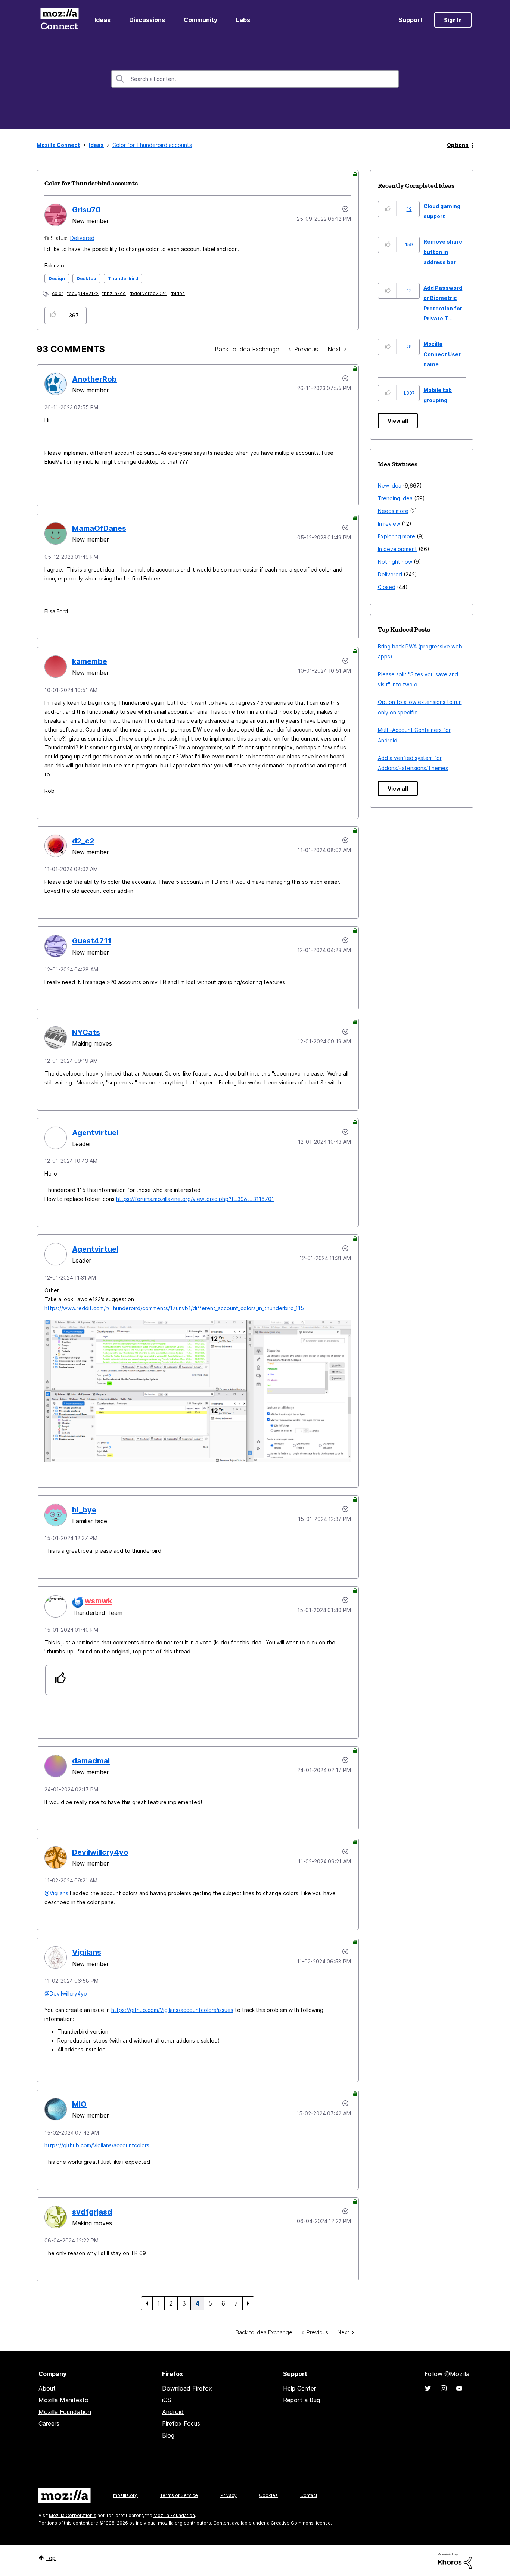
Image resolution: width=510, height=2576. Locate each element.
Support (411, 20)
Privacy (228, 2495)
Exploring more (397, 536)
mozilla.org (125, 2495)
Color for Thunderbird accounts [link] (152, 145)
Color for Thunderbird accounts (91, 183)
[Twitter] (428, 2388)
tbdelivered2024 (148, 293)
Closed (387, 587)
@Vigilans (56, 1893)
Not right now (395, 562)
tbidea (178, 293)
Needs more (393, 511)
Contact (309, 2495)
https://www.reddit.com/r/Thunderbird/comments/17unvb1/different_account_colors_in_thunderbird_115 (174, 1308)
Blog (168, 2435)
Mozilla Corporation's (73, 2515)
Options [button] (458, 145)
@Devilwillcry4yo (66, 1993)
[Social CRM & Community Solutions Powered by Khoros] (455, 2560)
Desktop (86, 278)
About (47, 2388)
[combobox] (255, 79)
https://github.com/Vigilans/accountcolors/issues (172, 2010)
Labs (243, 20)
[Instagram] (444, 2388)
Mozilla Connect (59, 20)
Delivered (82, 238)
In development (397, 549)
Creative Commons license (301, 2523)
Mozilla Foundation (65, 2412)
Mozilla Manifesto (63, 2400)
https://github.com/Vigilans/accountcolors (98, 2145)
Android (173, 2412)
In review (389, 524)
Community (200, 20)
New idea (390, 486)
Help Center (299, 2388)
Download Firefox (187, 2388)
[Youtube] (459, 2388)
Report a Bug (301, 2400)
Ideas (102, 20)
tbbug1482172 (83, 293)
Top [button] (51, 2558)
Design (57, 278)
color (58, 293)
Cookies (268, 2495)
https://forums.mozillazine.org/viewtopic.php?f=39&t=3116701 (195, 1199)
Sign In (453, 20)
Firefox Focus (181, 2423)
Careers (49, 2423)
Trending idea (395, 498)
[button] (53, 315)
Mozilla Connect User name (442, 354)
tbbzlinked (114, 293)
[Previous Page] (147, 2303)
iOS (167, 2400)
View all (398, 421)
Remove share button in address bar (443, 252)
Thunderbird (123, 278)
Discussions (147, 20)
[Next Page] (248, 2303)
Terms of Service (179, 2495)
